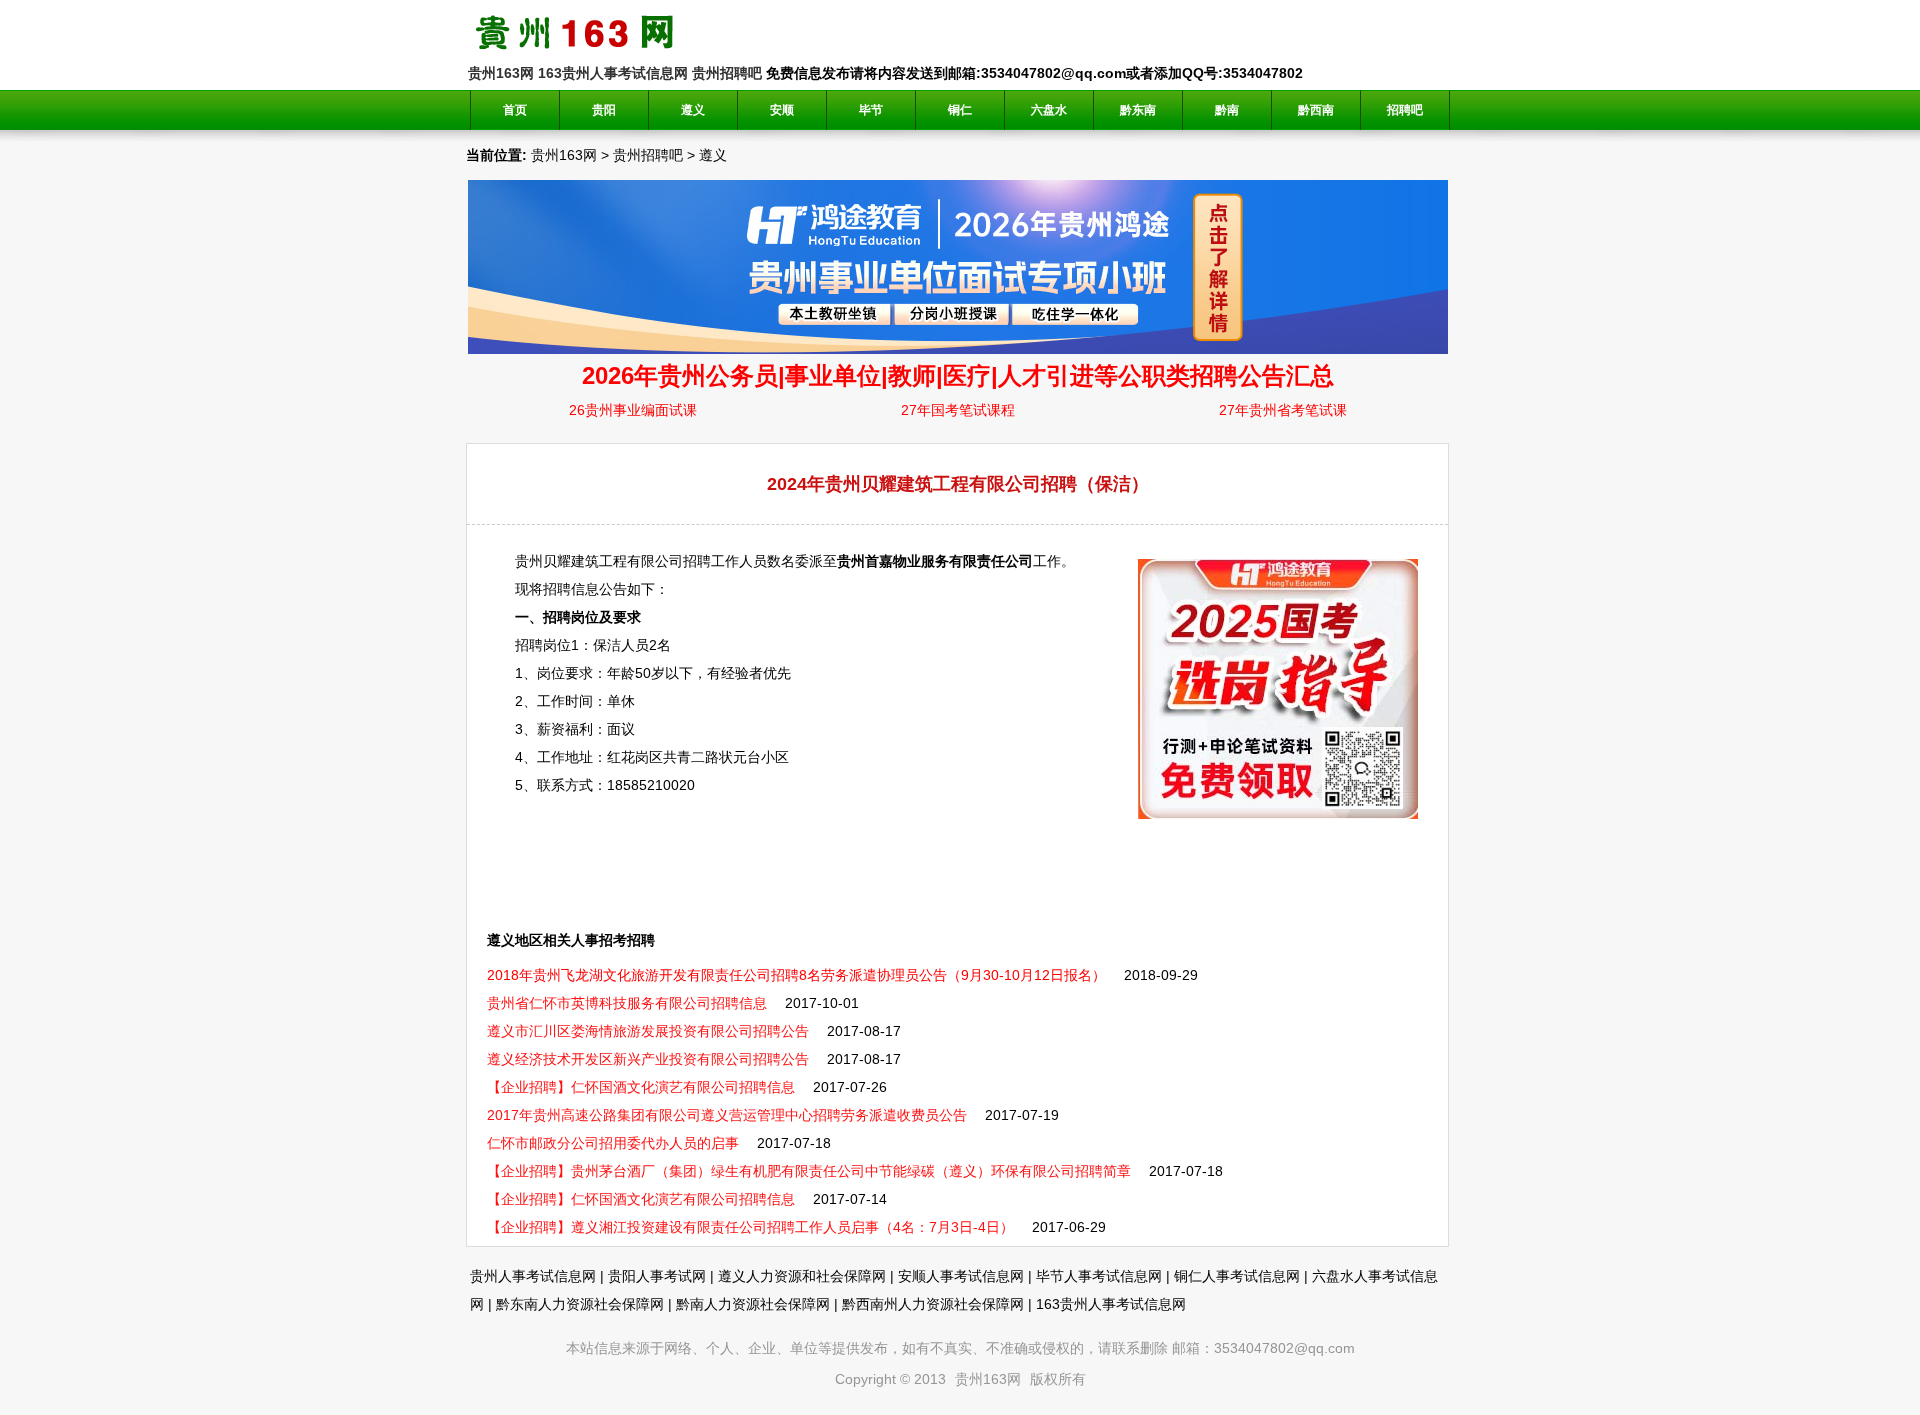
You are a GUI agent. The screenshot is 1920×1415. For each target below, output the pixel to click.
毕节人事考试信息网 (1099, 1276)
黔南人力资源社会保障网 (753, 1304)
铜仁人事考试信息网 (1237, 1276)
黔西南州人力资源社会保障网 (933, 1304)
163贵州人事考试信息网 (613, 73)
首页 (515, 110)
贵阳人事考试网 (657, 1276)
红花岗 (628, 757)
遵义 (713, 155)
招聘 (697, 561)
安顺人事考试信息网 (961, 1276)
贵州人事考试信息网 (533, 1276)
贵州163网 (501, 73)
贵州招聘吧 (727, 73)
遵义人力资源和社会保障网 (802, 1276)
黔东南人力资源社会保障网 (580, 1304)
